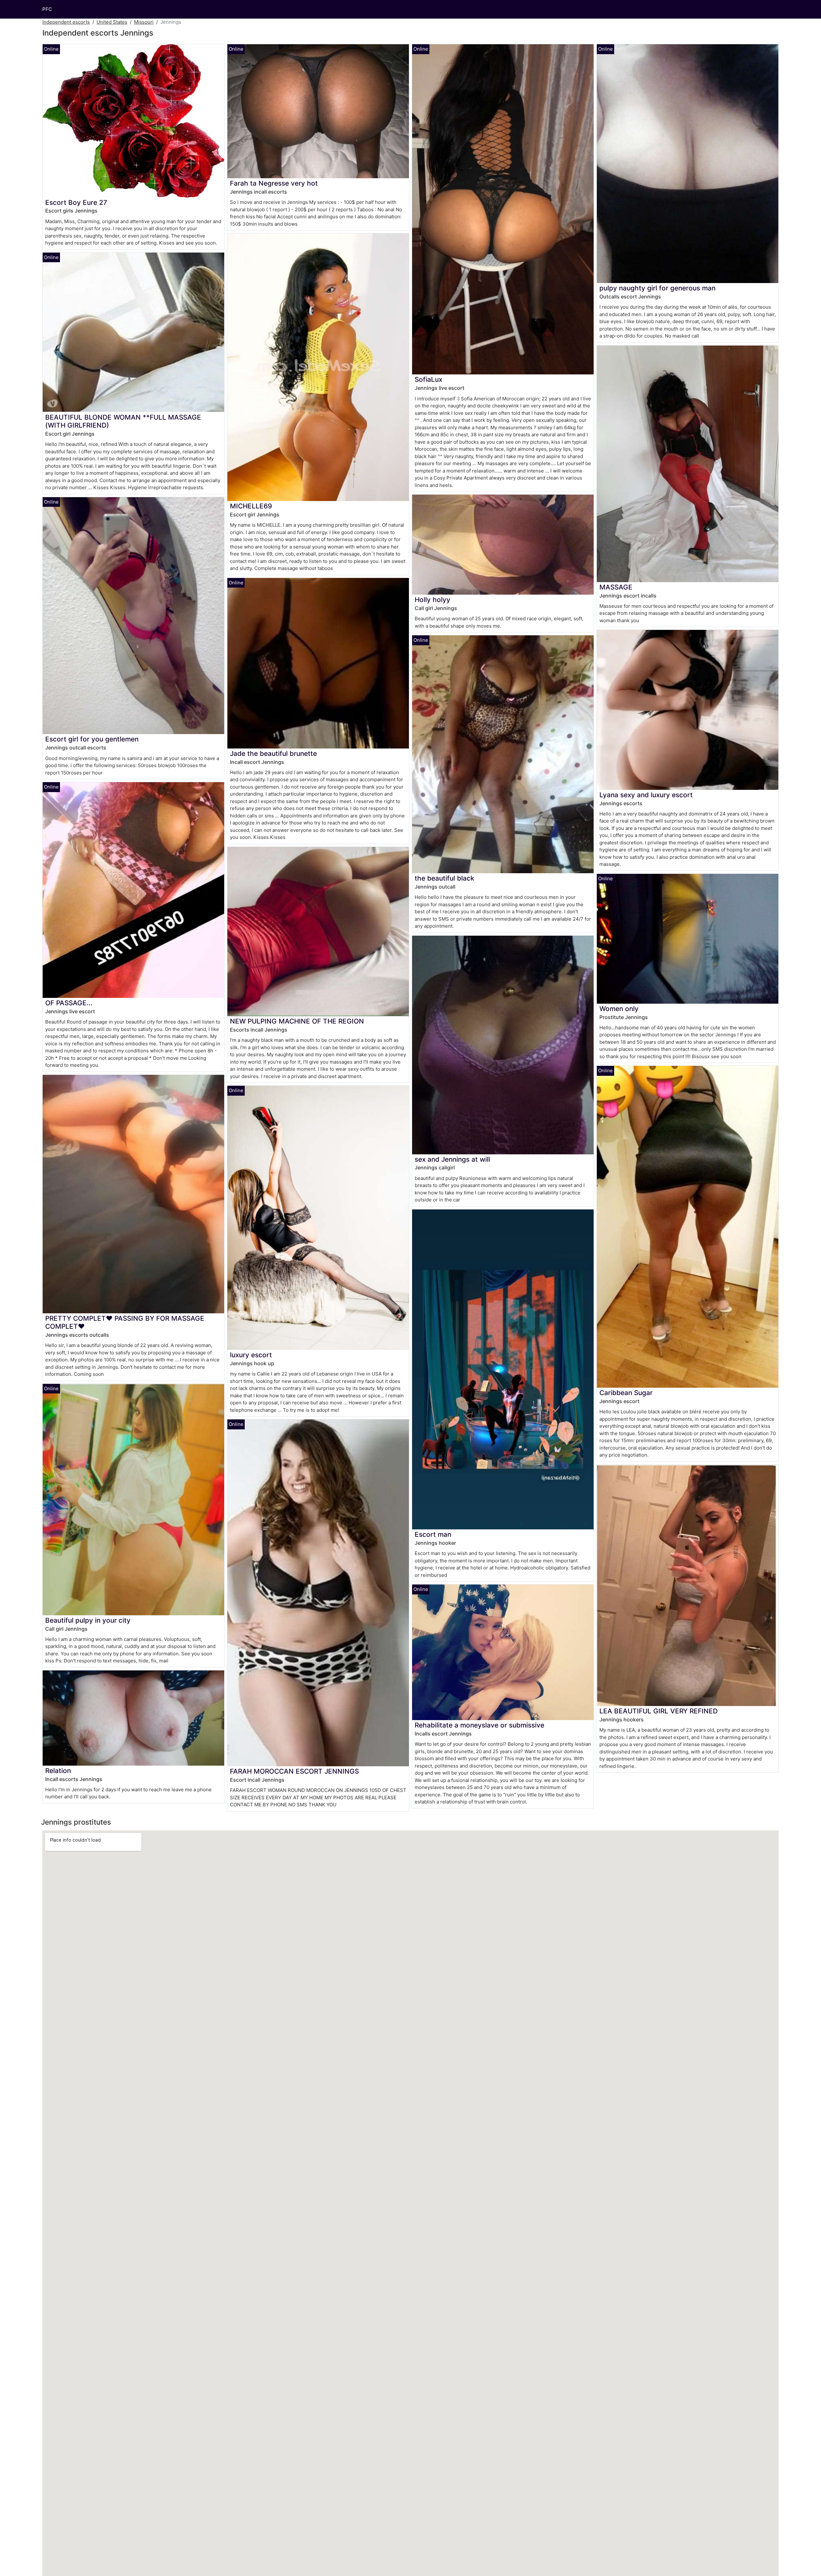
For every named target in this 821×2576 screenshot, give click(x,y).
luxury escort (251, 1355)
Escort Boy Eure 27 (76, 202)
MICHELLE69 (251, 506)
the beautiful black (444, 878)
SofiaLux (428, 379)
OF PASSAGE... (69, 1003)
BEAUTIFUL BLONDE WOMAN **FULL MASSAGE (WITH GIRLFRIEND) (123, 421)
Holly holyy (432, 600)
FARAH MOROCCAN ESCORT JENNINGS (294, 1771)
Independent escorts (66, 22)
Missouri (144, 22)
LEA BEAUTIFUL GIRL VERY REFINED (659, 1711)
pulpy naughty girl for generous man (657, 288)
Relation (58, 1771)
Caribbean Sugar (626, 1393)
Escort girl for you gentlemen (92, 739)
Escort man (433, 1534)
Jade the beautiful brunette (273, 753)
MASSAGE (616, 587)
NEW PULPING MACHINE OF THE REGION (297, 1021)
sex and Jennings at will (452, 1159)
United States (112, 22)
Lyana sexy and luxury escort (646, 795)
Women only (619, 1009)
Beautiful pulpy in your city (88, 1620)
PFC (47, 9)
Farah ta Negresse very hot (274, 183)
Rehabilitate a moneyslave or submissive (479, 1725)
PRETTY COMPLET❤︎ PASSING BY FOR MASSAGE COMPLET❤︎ (125, 1322)
